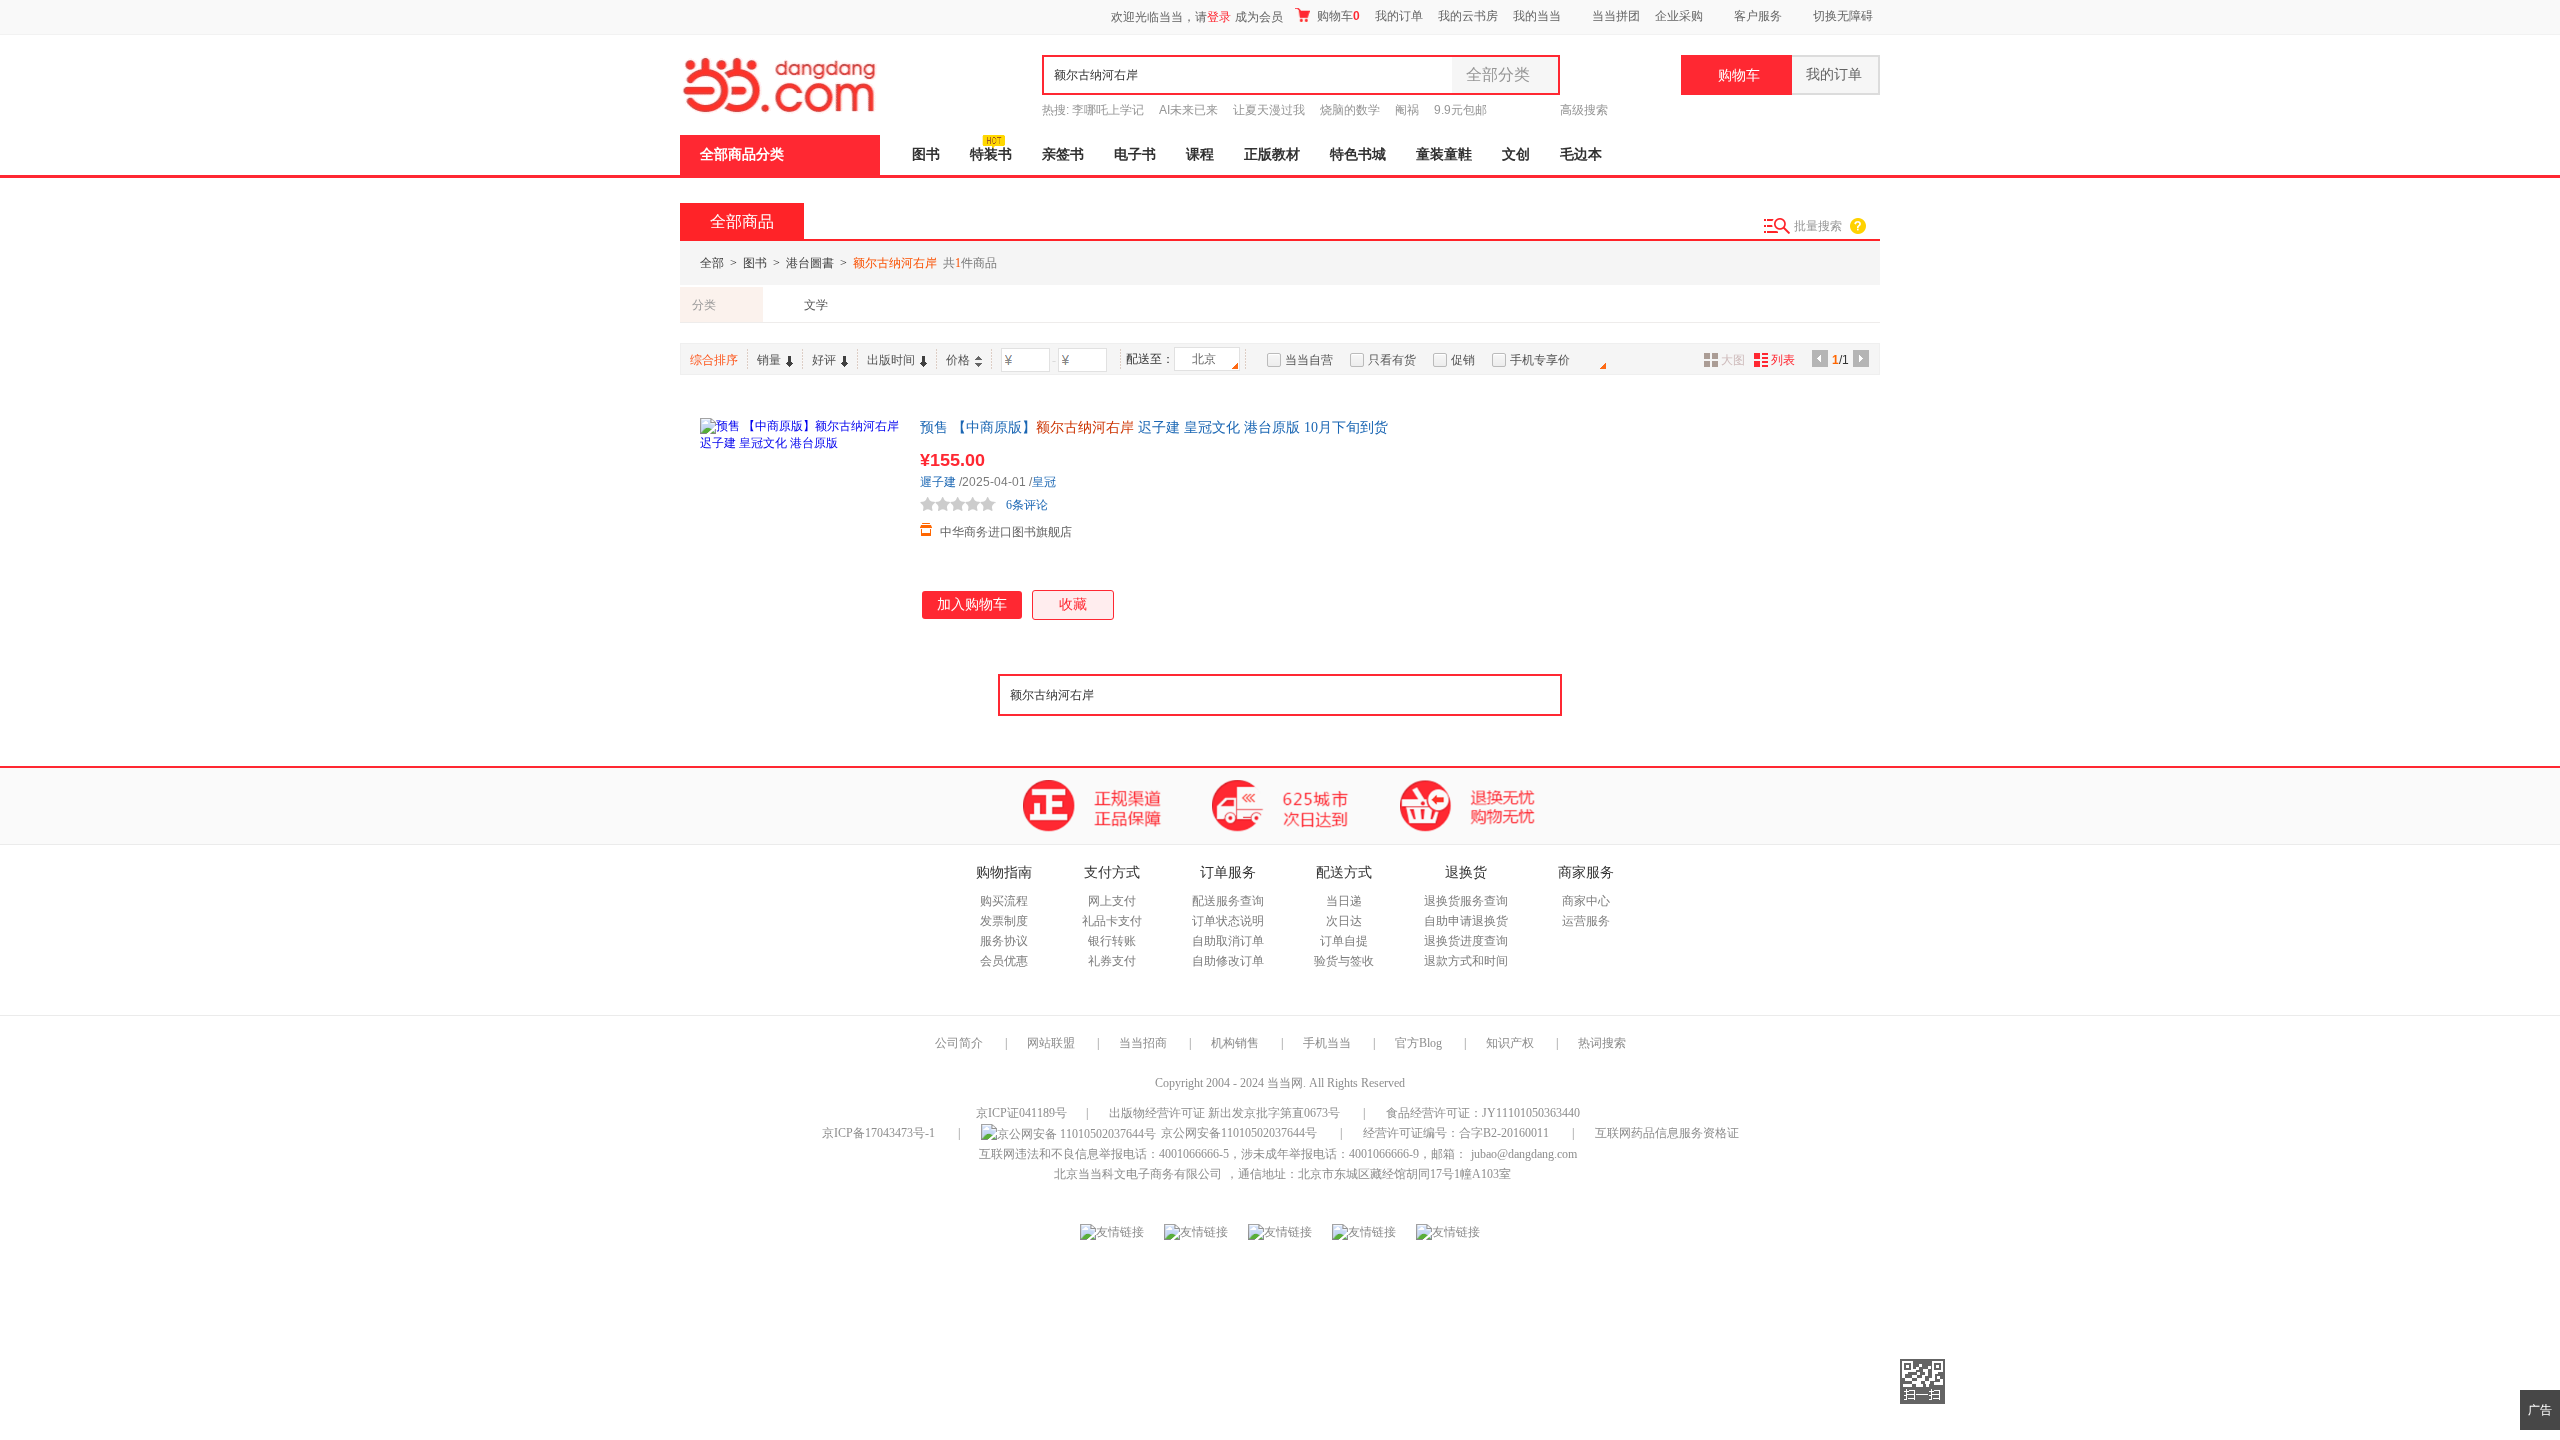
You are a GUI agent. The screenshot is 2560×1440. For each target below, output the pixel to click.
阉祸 (1407, 110)
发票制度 (1004, 921)
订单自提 (1344, 941)
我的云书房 (1468, 16)
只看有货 (1392, 360)
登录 (1219, 17)
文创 (1516, 154)
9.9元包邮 (1460, 110)
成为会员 (1259, 17)
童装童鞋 (1444, 154)
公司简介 (959, 1043)
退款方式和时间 (1466, 961)
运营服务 (1586, 921)
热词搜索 (1602, 1043)
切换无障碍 (1843, 16)
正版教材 (1272, 154)
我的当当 (1537, 16)
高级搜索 (1584, 110)
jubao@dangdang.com (1524, 1154)
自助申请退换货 (1466, 921)
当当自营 (1309, 360)
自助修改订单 (1228, 961)
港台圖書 (810, 263)
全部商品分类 (742, 154)
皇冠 (1044, 482)
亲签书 (1063, 154)
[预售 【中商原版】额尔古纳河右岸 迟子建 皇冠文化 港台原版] (800, 518)
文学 (816, 305)
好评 (824, 360)
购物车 (1337, 16)
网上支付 (1112, 901)
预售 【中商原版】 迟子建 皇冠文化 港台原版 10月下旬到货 (1154, 427)
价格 (958, 360)
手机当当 (1327, 1043)
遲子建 (938, 482)
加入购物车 (972, 604)
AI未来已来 (1188, 110)
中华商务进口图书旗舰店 (1006, 532)
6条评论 (1027, 505)
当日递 (1344, 901)
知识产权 (1511, 1043)
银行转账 (1112, 941)
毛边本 (1581, 154)
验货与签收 (1344, 961)
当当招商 (1143, 1043)
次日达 (1344, 921)
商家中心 (1586, 901)
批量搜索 (1818, 226)
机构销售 (1235, 1043)
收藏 (1073, 604)
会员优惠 (1004, 961)
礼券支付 (1112, 961)
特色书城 (1358, 154)
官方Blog (1418, 1043)
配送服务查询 (1228, 901)
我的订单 (1399, 16)
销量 (769, 360)
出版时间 (891, 360)
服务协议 (1004, 941)
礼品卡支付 (1112, 921)
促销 (1463, 360)
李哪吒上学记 (1108, 110)
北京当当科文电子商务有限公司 (1138, 1174)
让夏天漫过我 (1269, 110)
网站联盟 (1051, 1043)
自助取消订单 (1228, 941)
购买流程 (1004, 901)
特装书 (991, 154)
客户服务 (1758, 16)
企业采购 (1679, 16)
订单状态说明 (1228, 921)
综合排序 (714, 360)
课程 (1200, 154)
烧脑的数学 (1350, 110)
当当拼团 (1616, 16)
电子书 (1135, 154)
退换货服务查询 (1466, 901)
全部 (712, 263)
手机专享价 (1540, 360)
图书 (926, 154)
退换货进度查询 (1466, 941)
